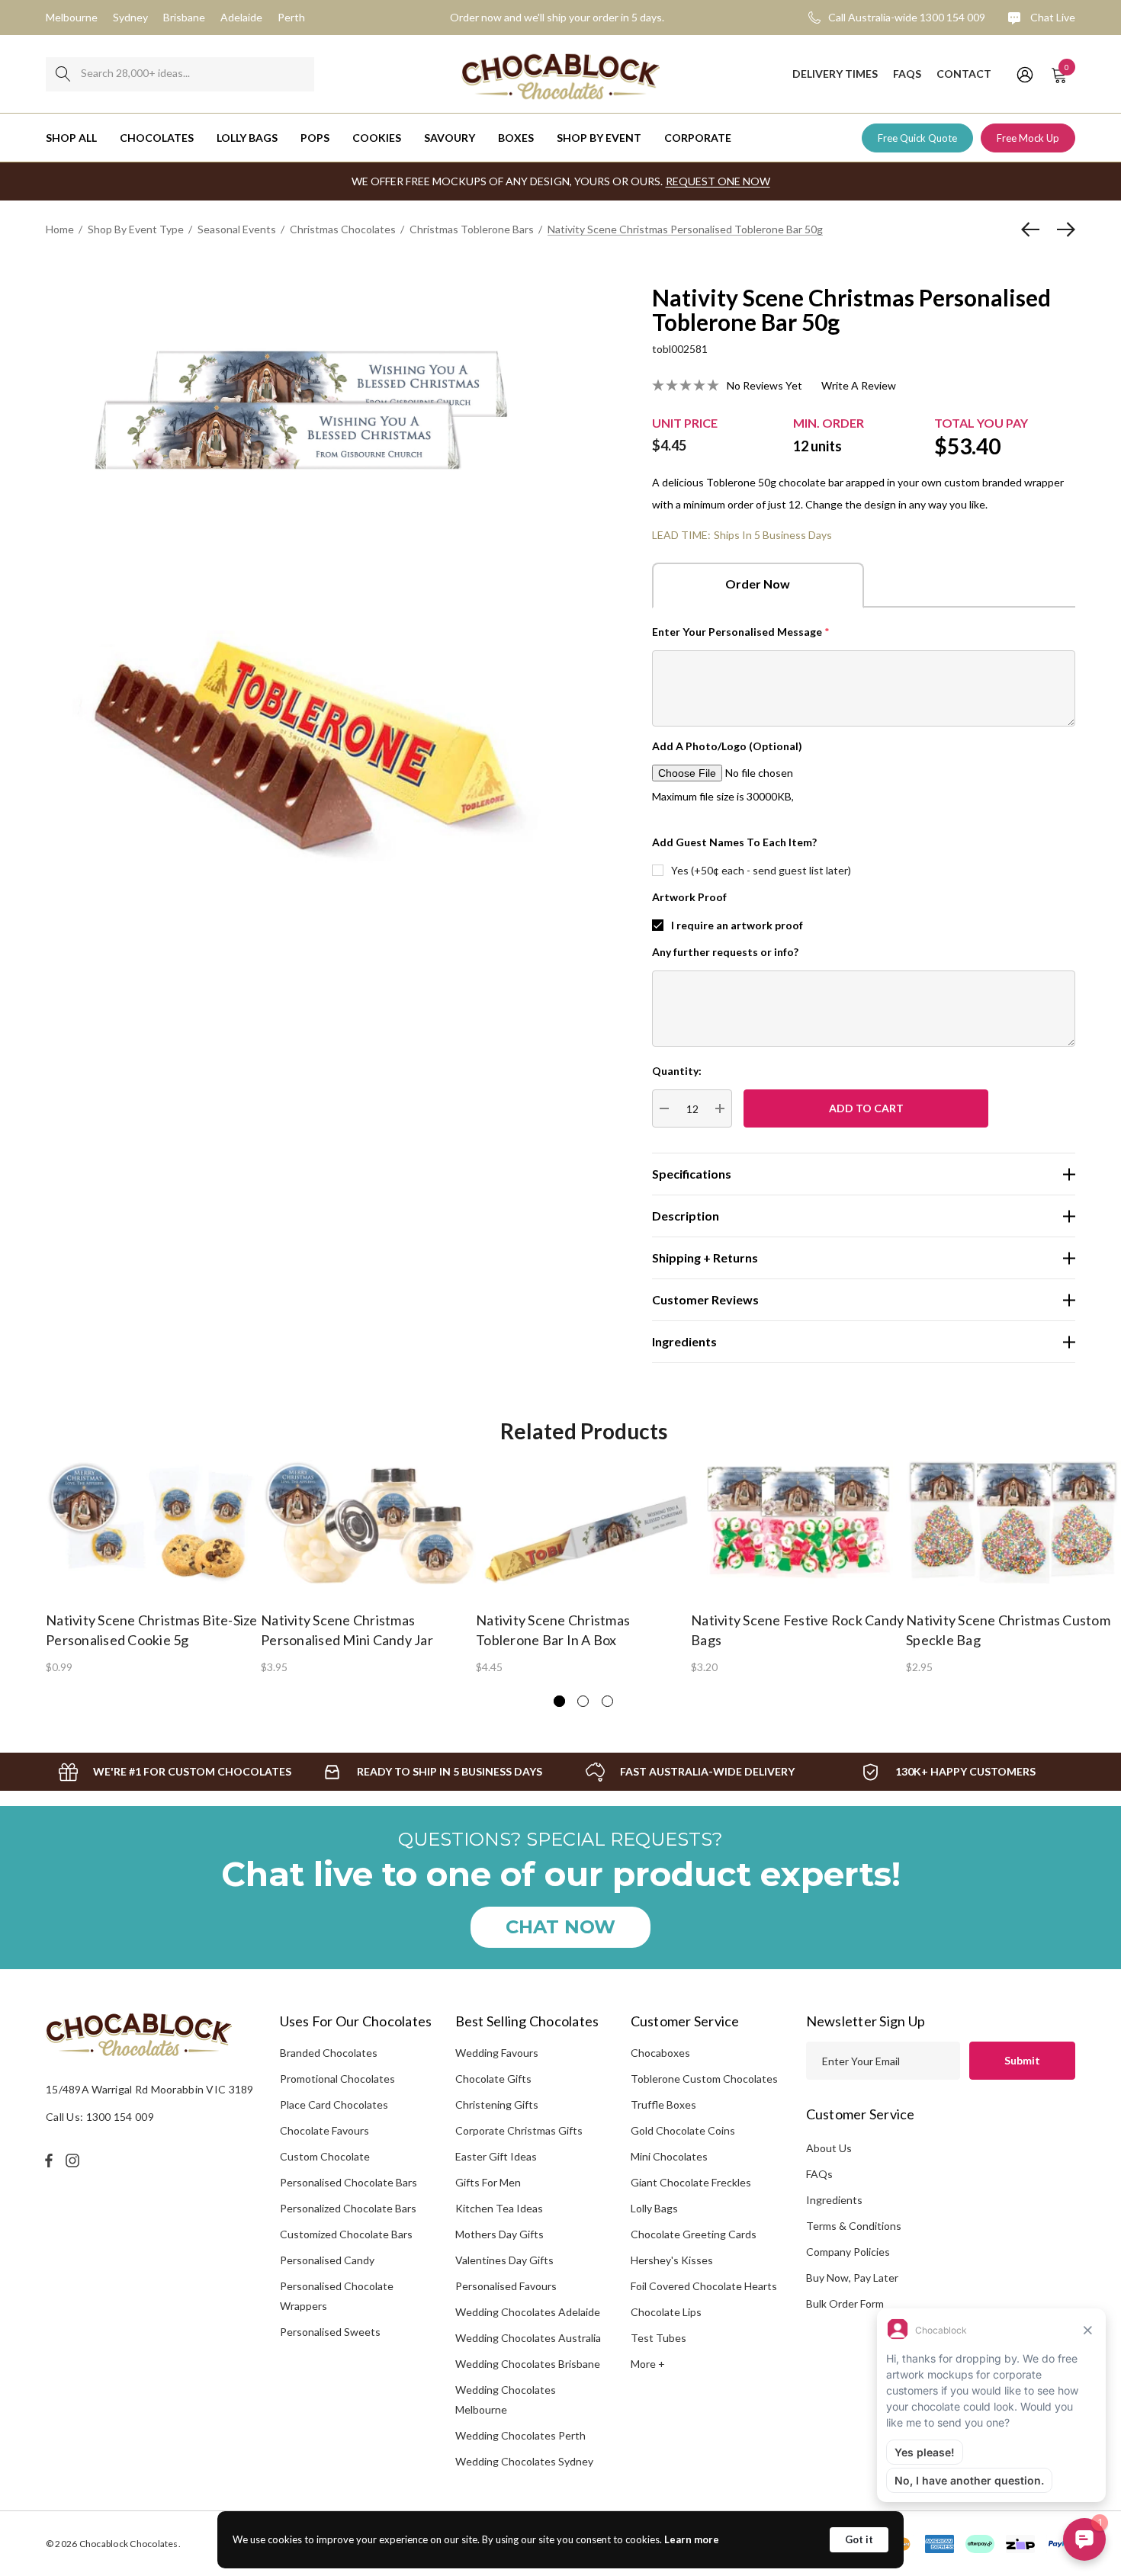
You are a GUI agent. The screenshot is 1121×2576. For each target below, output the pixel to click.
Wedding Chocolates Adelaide (528, 2312)
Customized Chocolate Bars (346, 2234)
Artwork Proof (689, 897)
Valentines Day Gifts (504, 2260)
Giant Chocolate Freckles (691, 2182)
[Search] (63, 74)
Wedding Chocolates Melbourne (506, 2400)
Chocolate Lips (666, 2312)
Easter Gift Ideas (496, 2156)
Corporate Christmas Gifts (519, 2130)
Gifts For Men (488, 2182)
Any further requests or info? (725, 952)
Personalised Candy (327, 2260)
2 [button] (583, 1701)
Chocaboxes (660, 2053)
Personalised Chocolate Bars (349, 2182)
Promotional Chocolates (337, 2079)
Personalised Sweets (330, 2332)
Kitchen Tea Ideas (499, 2208)
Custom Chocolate (325, 2156)
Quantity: (677, 1071)
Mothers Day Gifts (499, 2234)
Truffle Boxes (663, 2104)
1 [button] (559, 1701)
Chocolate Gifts (493, 2079)
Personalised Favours (506, 2286)
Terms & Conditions (854, 2226)
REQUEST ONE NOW (718, 181)
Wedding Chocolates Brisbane (528, 2364)
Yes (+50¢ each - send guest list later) (761, 870)
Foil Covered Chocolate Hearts (704, 2286)
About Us (829, 2148)
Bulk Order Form (845, 2303)
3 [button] (607, 1701)
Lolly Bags (654, 2208)
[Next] (1062, 229)
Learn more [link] (692, 2539)
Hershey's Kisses (672, 2260)
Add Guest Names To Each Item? (734, 842)
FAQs (819, 2174)
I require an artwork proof (737, 925)
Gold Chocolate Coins (683, 2130)
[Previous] (1034, 229)
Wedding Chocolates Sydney (524, 2461)
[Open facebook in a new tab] (49, 2161)
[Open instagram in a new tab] (75, 2161)
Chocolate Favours (324, 2130)
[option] (153, 1566)
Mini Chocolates (669, 2156)
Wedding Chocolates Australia (528, 2338)
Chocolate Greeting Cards (694, 2234)
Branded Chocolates (329, 2053)
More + (648, 2364)
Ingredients (834, 2200)
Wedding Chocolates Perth (520, 2435)
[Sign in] (1024, 74)
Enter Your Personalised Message (741, 632)
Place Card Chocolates (334, 2104)
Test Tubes (658, 2338)
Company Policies (848, 2252)
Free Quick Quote (917, 138)
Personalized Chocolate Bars (348, 2208)
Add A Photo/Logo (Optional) (727, 746)
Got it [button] (859, 2539)
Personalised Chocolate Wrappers (337, 2296)
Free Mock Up (1028, 138)
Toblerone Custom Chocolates (704, 2079)
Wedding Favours (497, 2053)
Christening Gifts (497, 2104)
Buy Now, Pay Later (852, 2278)
